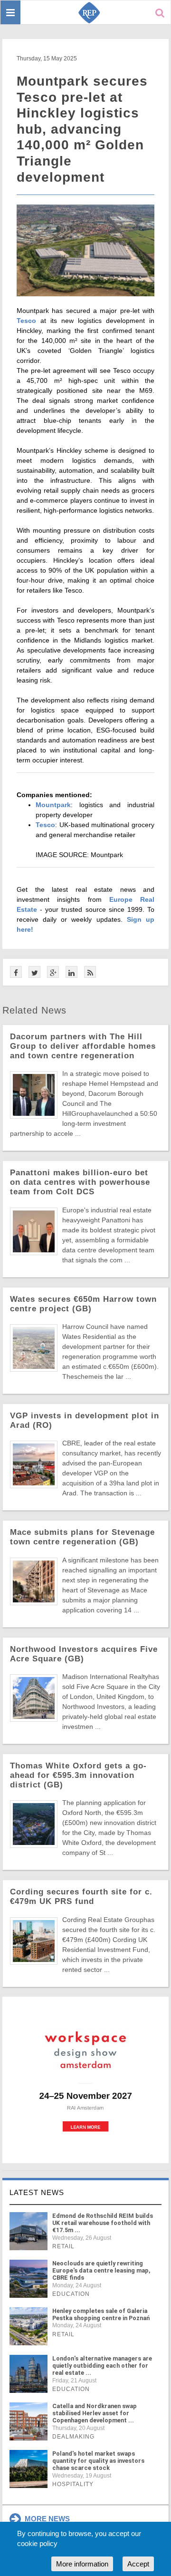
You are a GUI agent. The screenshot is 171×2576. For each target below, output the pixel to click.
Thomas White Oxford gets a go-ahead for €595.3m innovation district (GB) (78, 1775)
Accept (138, 2564)
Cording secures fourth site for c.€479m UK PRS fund (81, 1897)
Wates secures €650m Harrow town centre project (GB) (83, 1304)
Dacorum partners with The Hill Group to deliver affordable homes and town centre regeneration (83, 1046)
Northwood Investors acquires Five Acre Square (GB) (84, 1654)
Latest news (37, 2192)
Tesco (26, 321)
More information (82, 2564)
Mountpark (53, 805)
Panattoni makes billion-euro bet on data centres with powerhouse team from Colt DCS (80, 1182)
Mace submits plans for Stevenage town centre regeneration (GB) (82, 1537)
